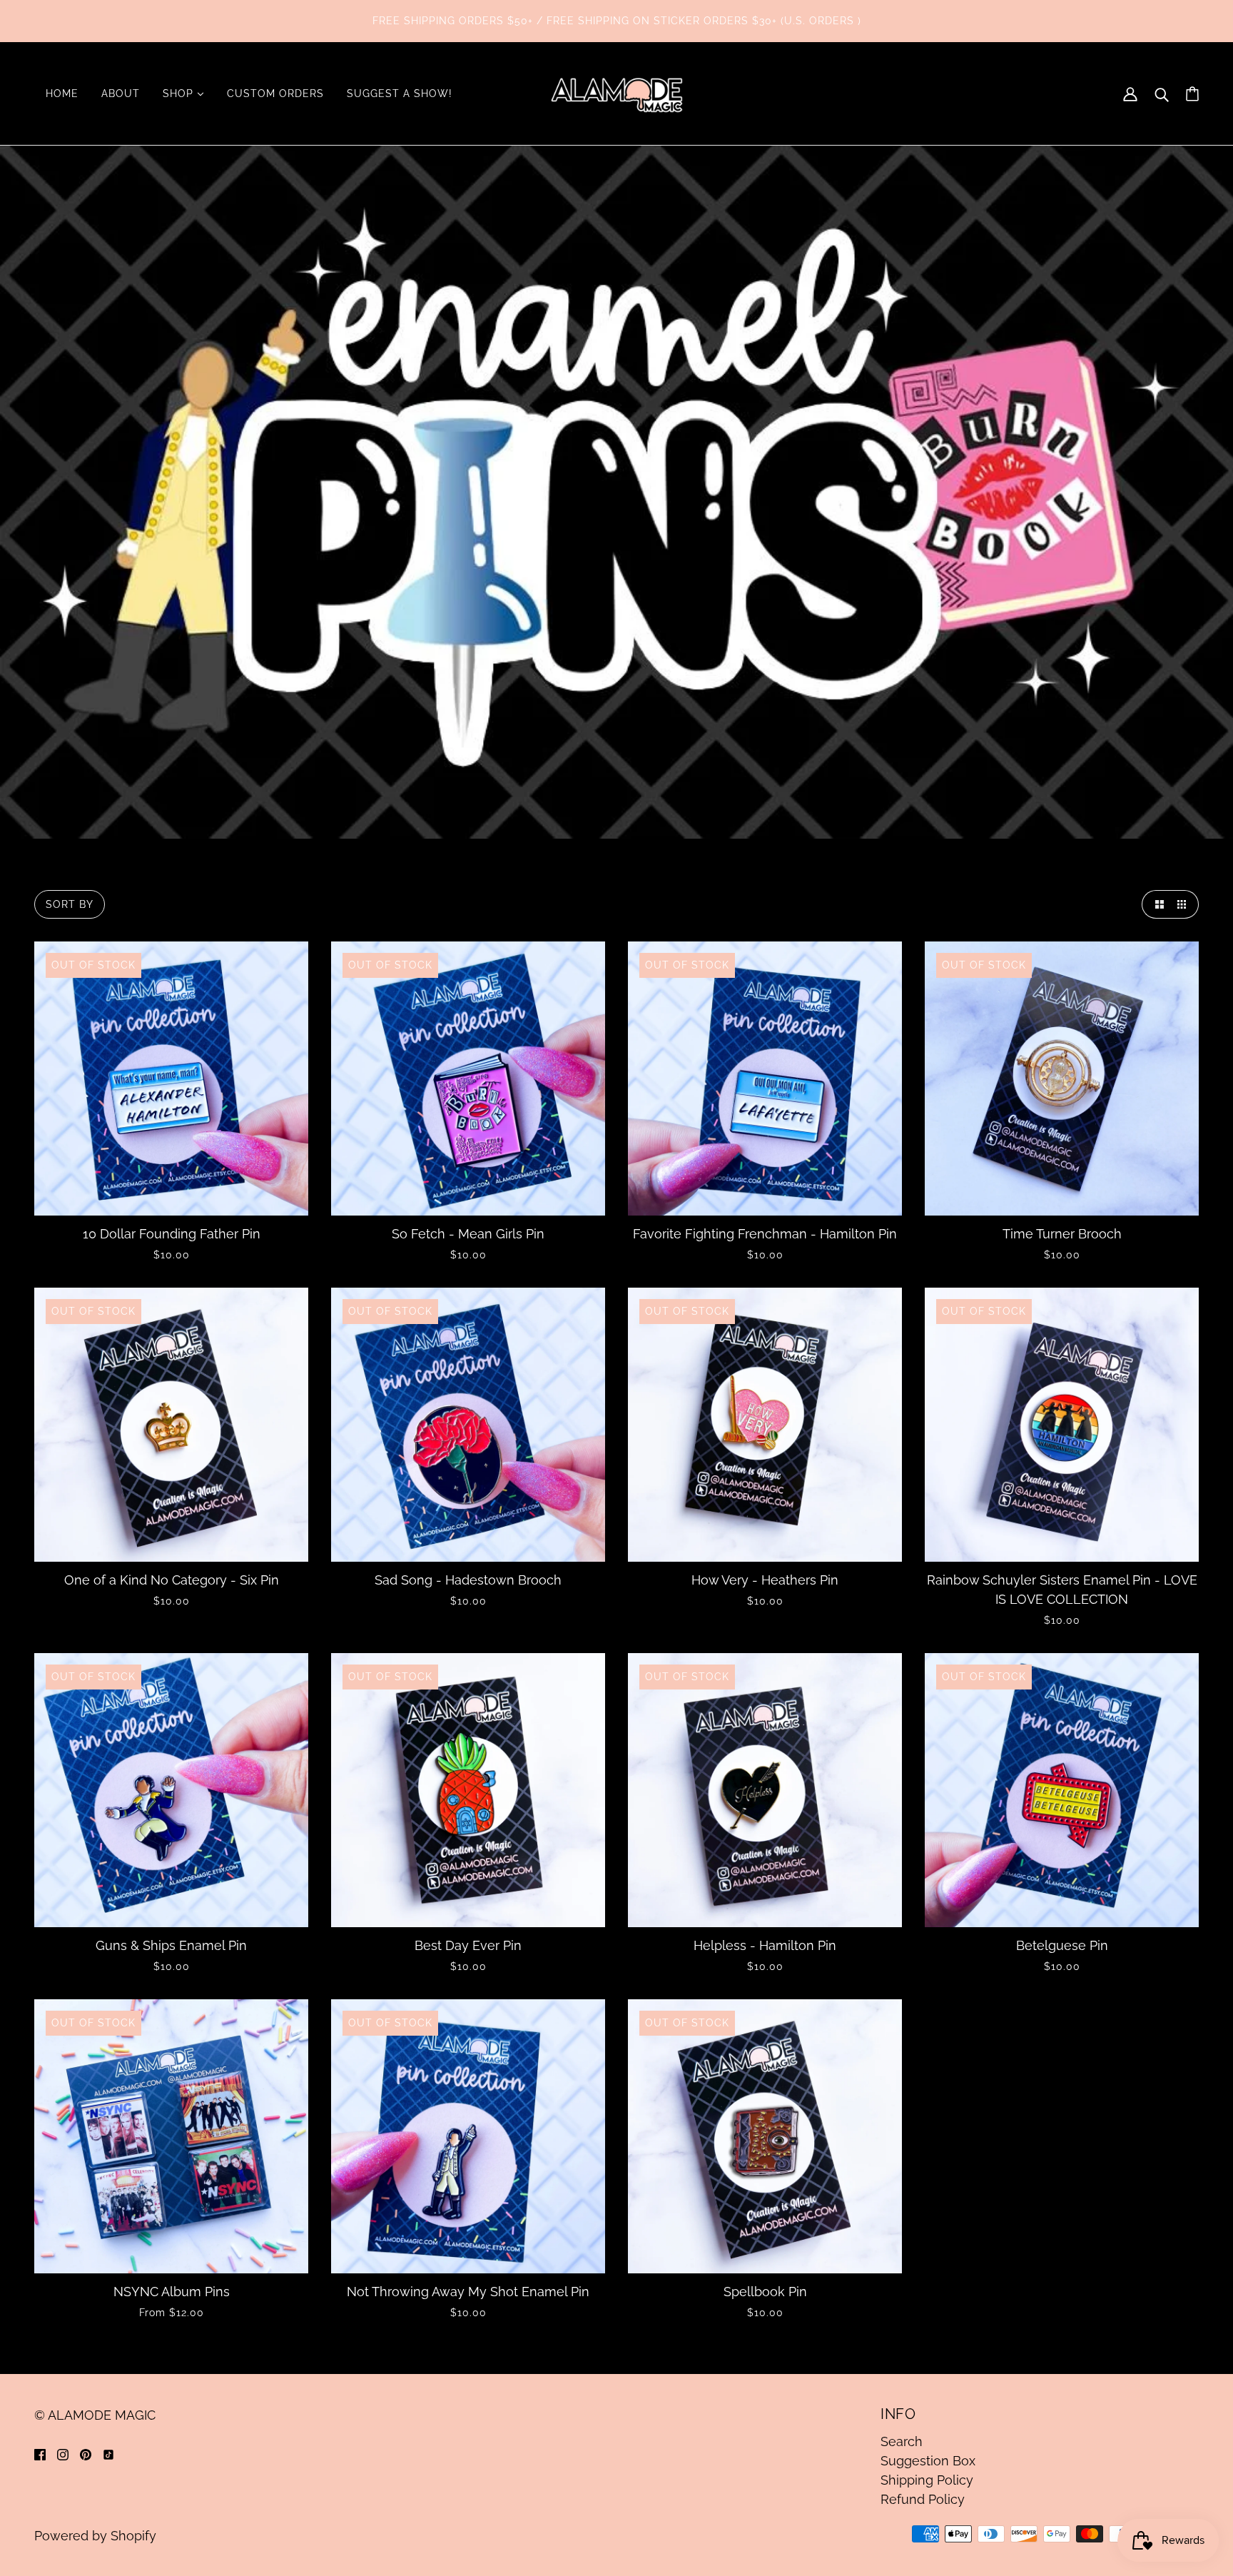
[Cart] (1192, 94)
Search (902, 2441)
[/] (616, 92)
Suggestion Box (928, 2461)
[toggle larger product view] (1156, 904)
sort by (70, 904)
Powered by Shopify (95, 2536)
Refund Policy (923, 2499)
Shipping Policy (927, 2480)
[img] (40, 2454)
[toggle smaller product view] (1184, 904)
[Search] (1162, 94)
